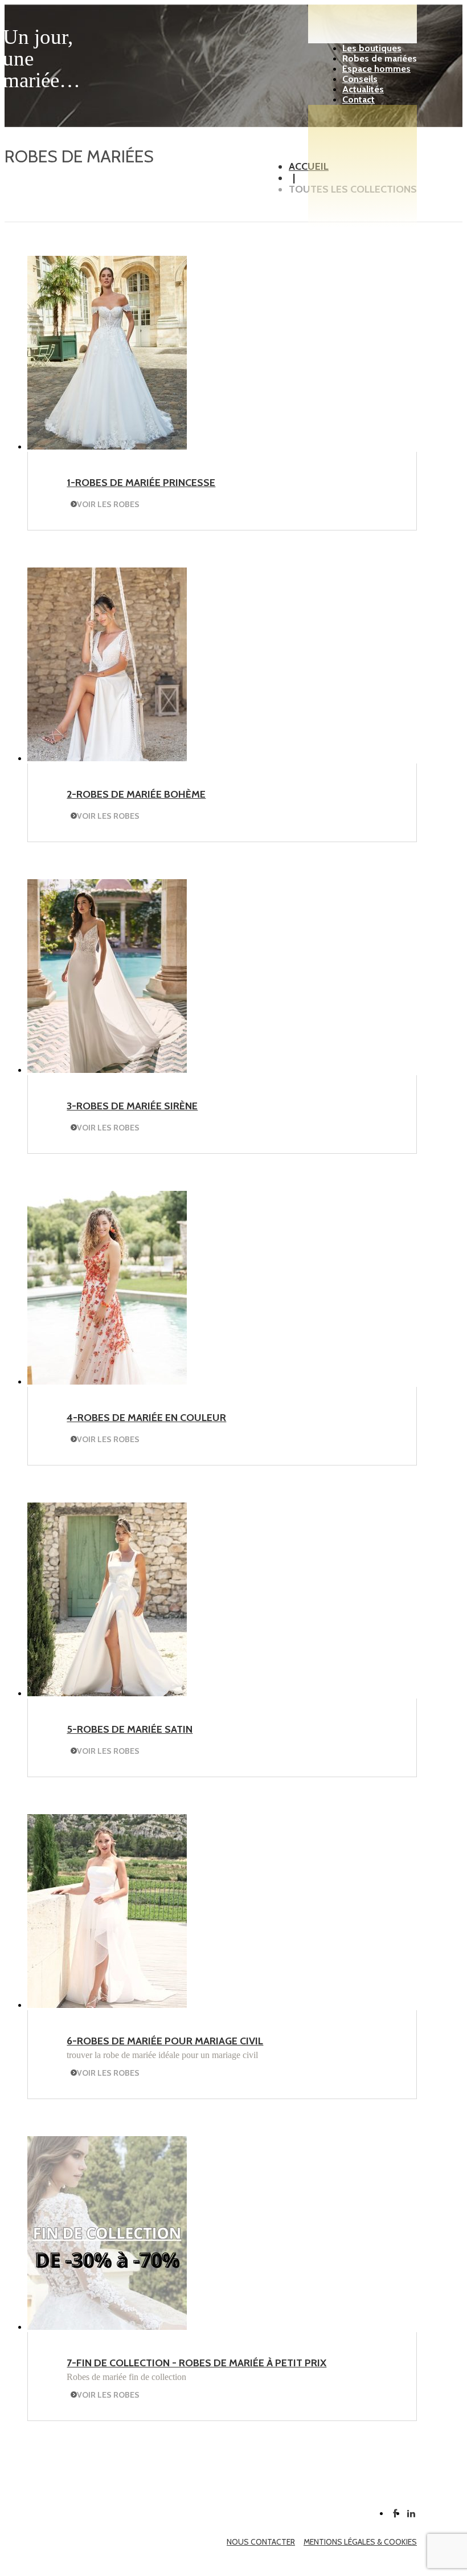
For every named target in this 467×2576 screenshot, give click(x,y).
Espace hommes (376, 69)
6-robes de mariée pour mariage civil (165, 2041)
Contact (359, 99)
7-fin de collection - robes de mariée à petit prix (196, 2363)
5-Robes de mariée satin (130, 1729)
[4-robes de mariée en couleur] (107, 1381)
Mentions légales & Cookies (360, 2542)
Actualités (363, 89)
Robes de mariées (380, 58)
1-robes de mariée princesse (141, 483)
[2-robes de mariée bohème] (107, 758)
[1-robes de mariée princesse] (107, 446)
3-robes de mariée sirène (132, 1106)
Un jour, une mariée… (42, 58)
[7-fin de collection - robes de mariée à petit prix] (107, 2327)
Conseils (360, 79)
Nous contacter (261, 2542)
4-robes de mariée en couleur (146, 1418)
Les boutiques (372, 48)
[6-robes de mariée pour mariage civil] (107, 2005)
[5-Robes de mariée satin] (107, 1693)
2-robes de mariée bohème (136, 794)
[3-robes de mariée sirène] (107, 1070)
